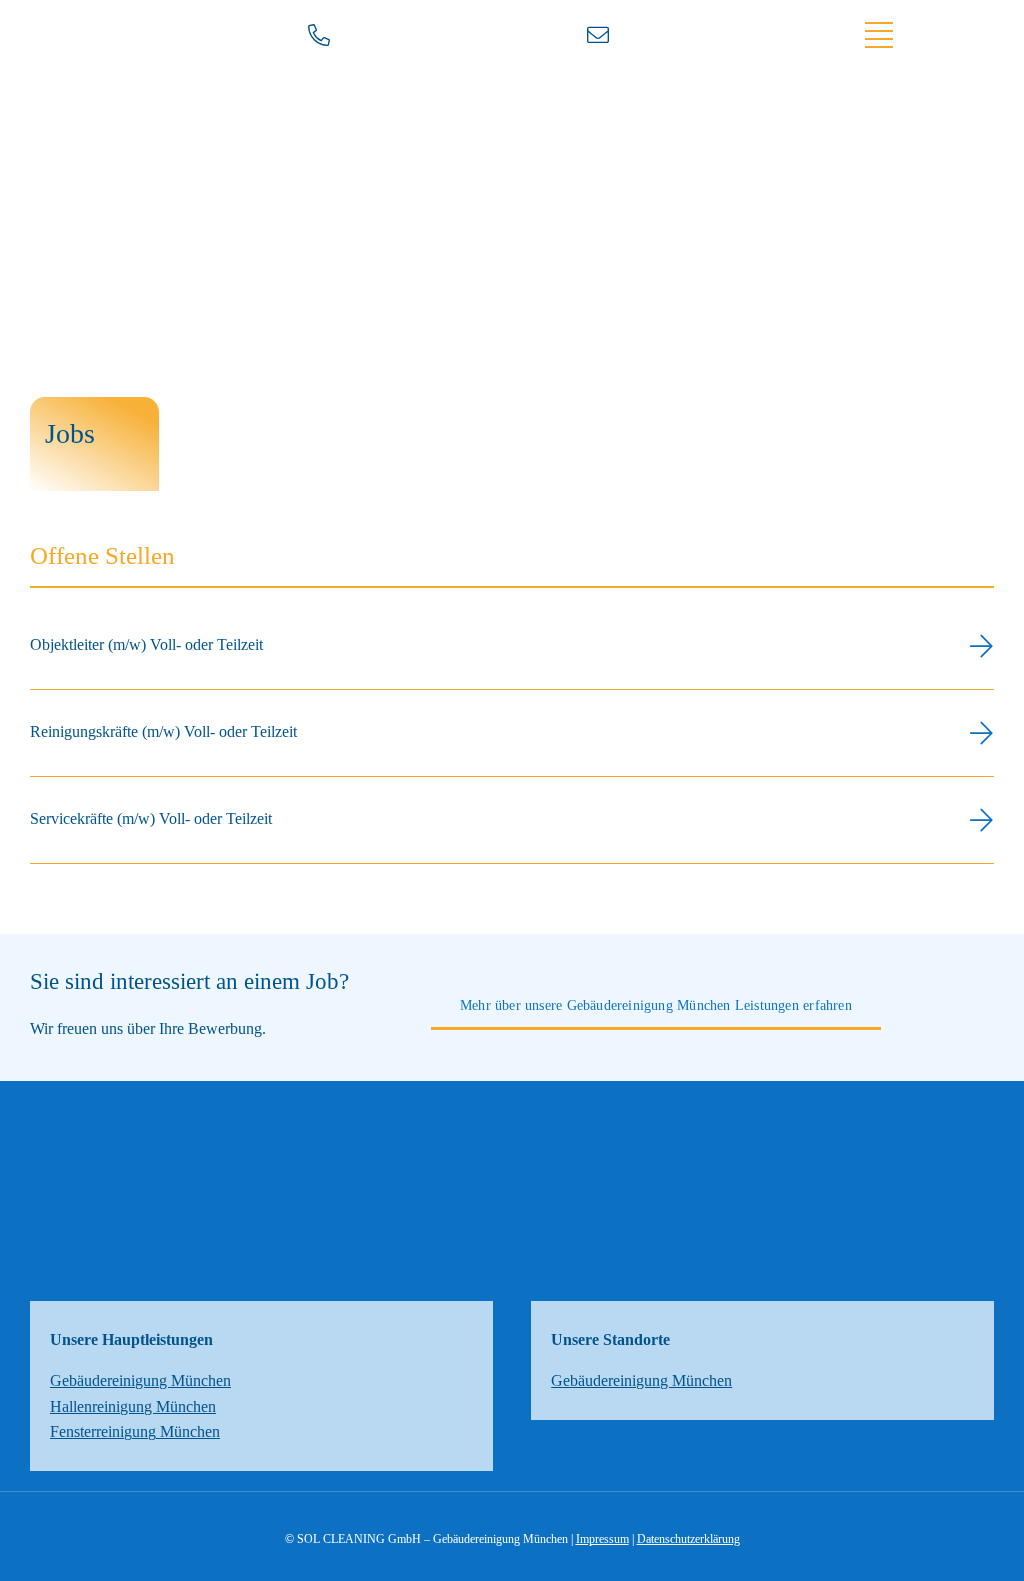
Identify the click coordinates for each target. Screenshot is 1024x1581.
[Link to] (646, 35)
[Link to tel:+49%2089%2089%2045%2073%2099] (367, 35)
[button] (512, 646)
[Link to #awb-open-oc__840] (921, 35)
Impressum (602, 1539)
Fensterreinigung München (135, 1431)
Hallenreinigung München (133, 1406)
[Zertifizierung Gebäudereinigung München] (512, 1180)
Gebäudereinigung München (140, 1380)
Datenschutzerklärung (688, 1539)
